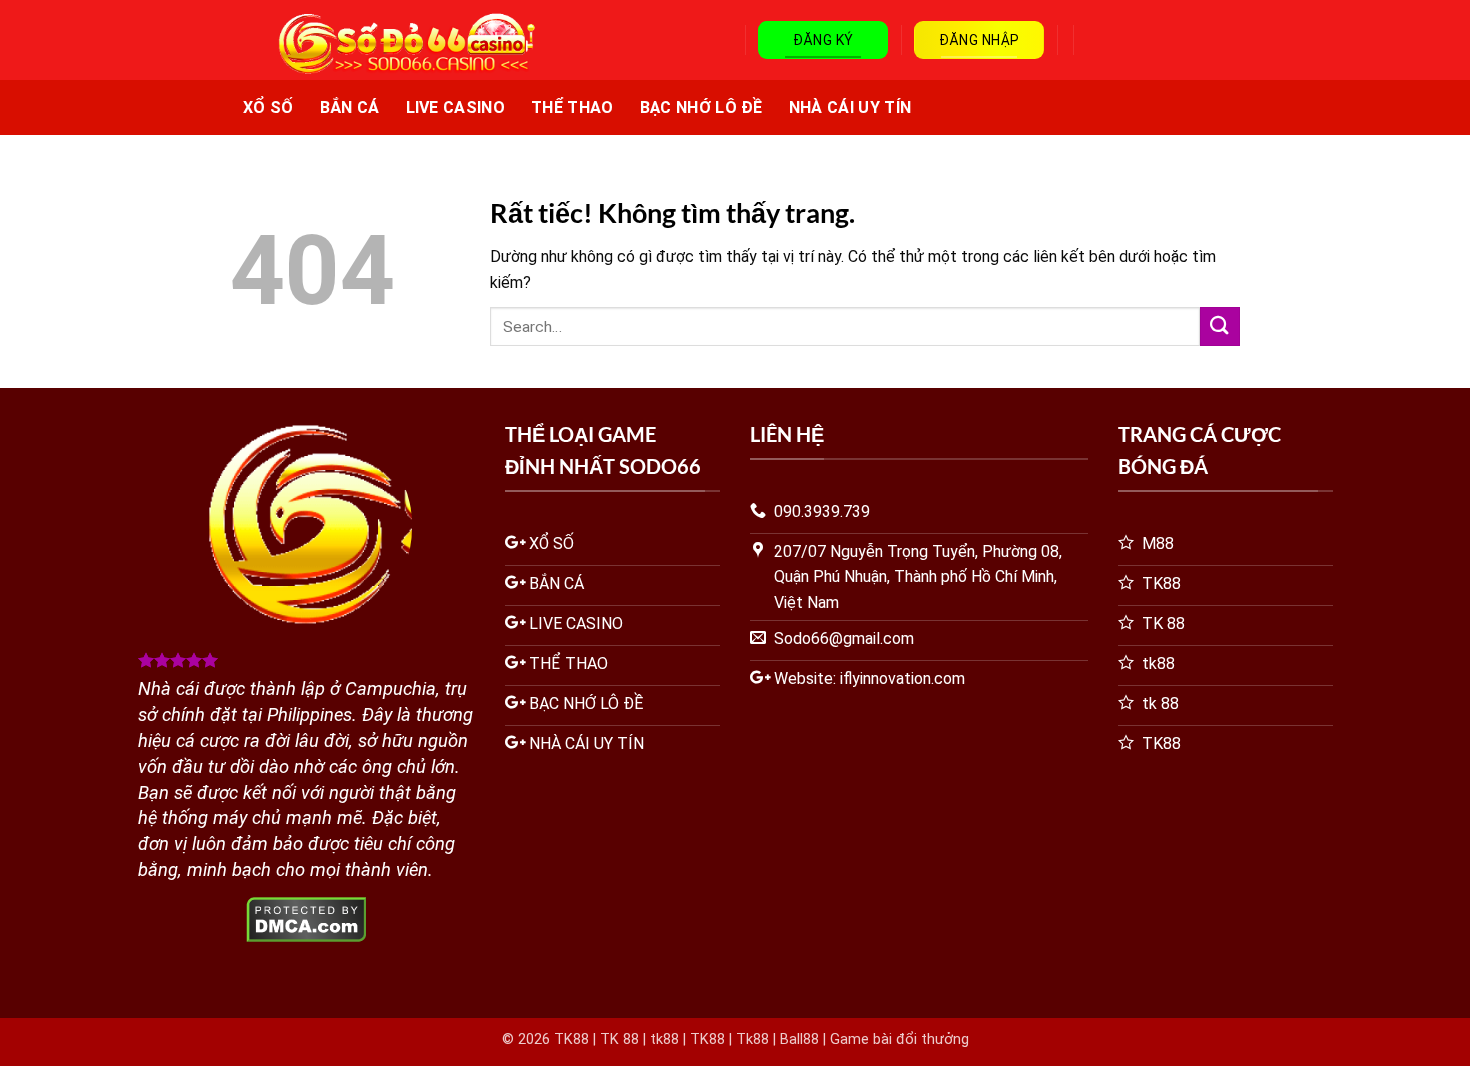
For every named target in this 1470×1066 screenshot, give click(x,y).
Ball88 (799, 1039)
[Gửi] (1220, 326)
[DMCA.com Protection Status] (306, 918)
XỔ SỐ (268, 107)
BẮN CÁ (350, 107)
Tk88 (752, 1039)
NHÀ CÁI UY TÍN (850, 107)
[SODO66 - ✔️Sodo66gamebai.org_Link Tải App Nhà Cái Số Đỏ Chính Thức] (389, 44)
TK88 (571, 1039)
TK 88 (619, 1039)
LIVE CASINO (456, 107)
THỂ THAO (572, 107)
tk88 (664, 1039)
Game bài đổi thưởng (899, 1039)
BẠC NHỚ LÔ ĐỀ (701, 107)
